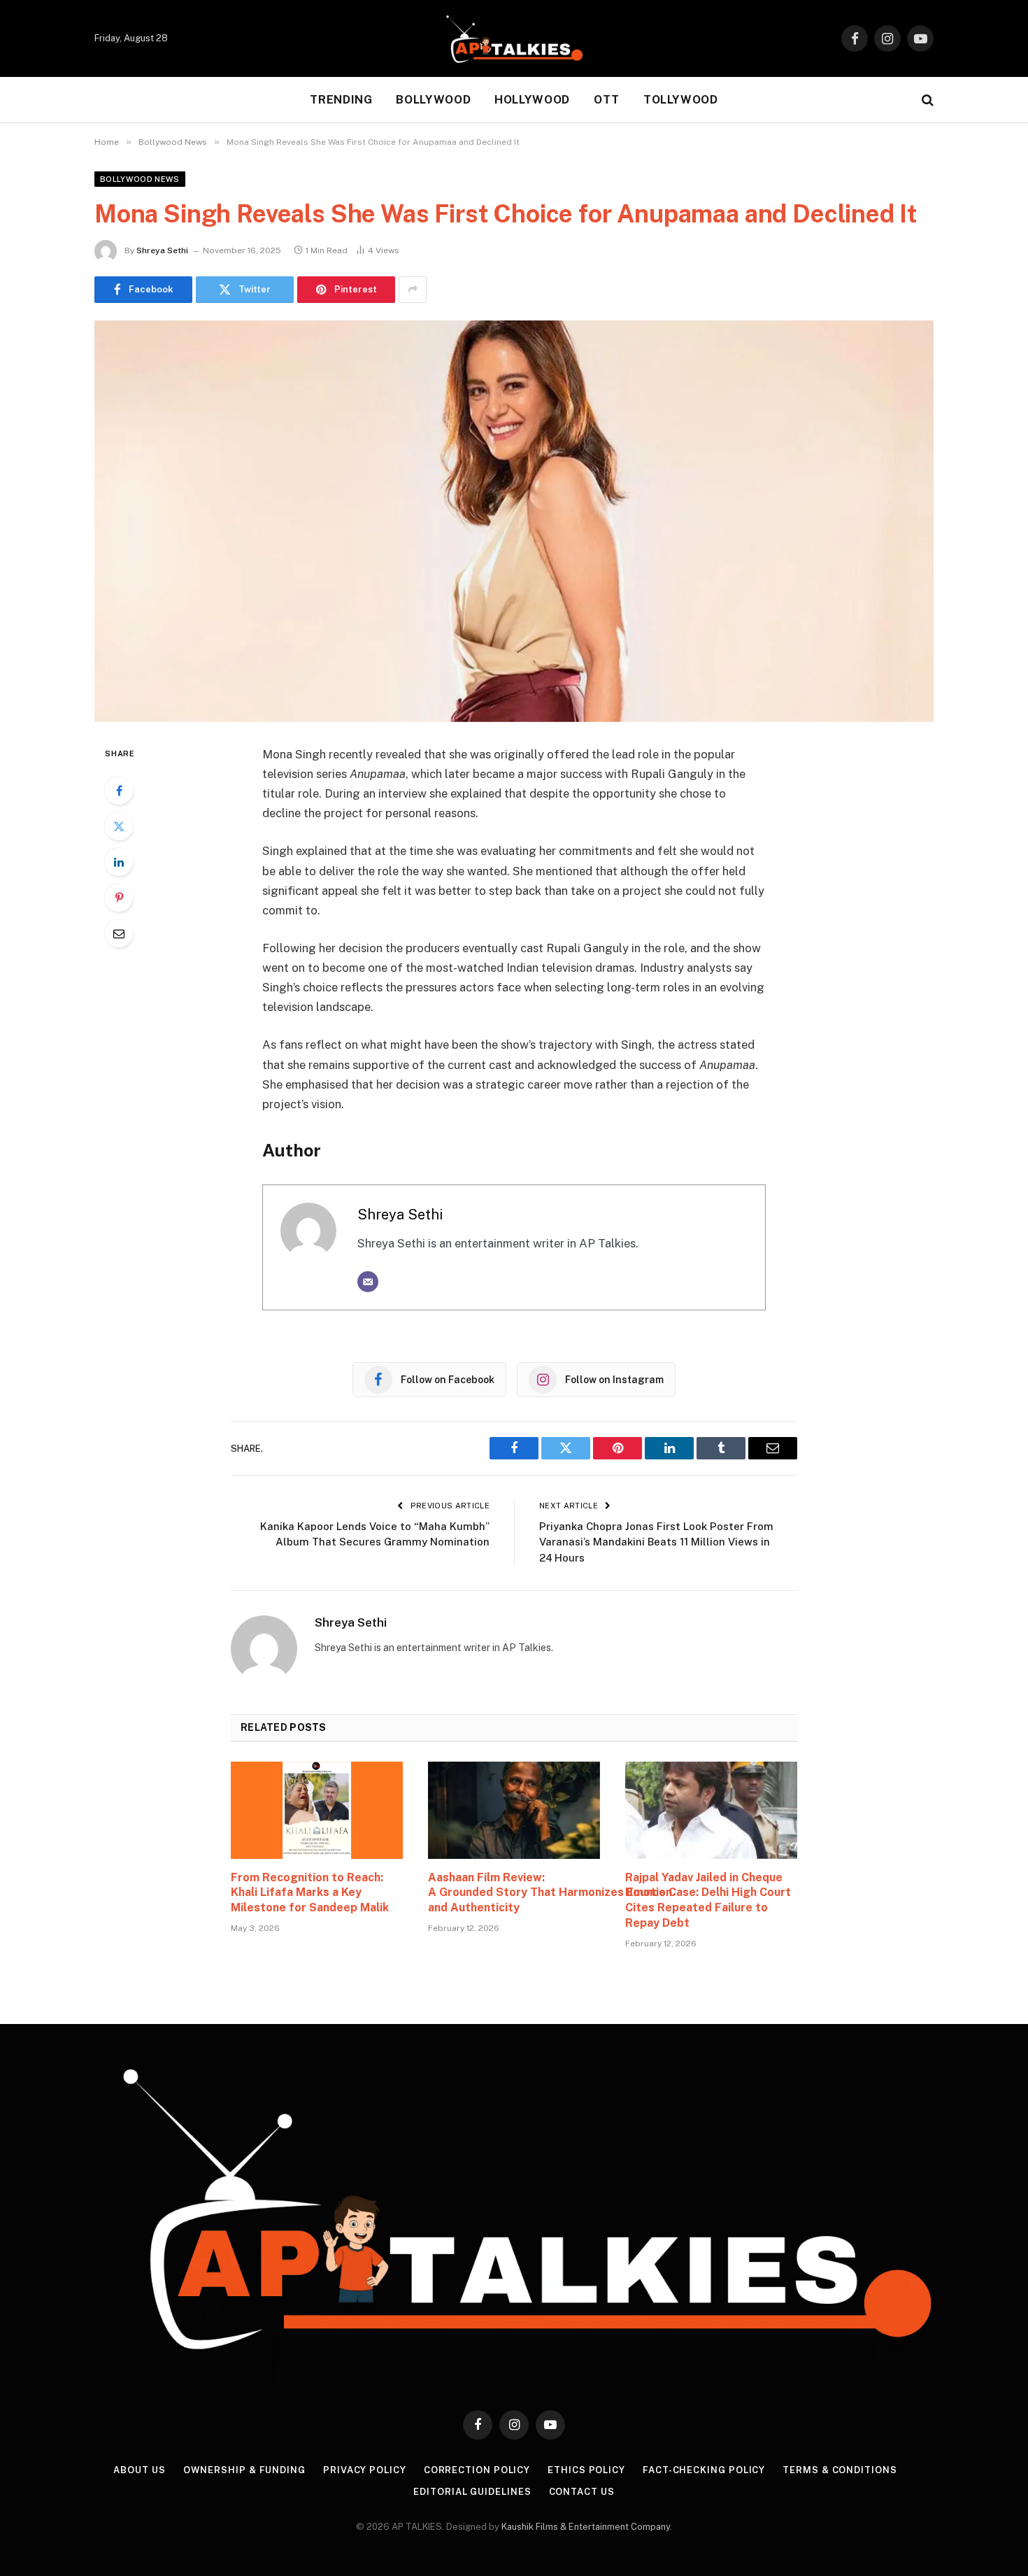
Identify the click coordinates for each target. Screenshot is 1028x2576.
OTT (607, 100)
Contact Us (582, 2492)
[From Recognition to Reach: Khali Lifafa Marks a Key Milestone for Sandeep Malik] (317, 1810)
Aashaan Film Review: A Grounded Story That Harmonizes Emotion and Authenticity (514, 1893)
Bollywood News (140, 179)
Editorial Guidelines (472, 2492)
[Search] (926, 100)
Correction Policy (477, 2470)
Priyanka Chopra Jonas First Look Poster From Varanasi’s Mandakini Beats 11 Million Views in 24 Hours (656, 1542)
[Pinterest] (119, 898)
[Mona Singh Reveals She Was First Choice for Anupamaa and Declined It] (514, 521)
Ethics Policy (586, 2470)
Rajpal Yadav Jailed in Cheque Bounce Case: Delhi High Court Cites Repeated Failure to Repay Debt (708, 1900)
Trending (341, 100)
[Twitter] (119, 826)
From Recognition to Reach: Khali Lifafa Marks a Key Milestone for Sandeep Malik (310, 1893)
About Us (139, 2470)
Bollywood (433, 100)
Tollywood (681, 100)
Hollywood (532, 100)
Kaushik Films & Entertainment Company (586, 2527)
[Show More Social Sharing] (413, 290)
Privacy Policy (365, 2470)
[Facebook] (119, 791)
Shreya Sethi (162, 250)
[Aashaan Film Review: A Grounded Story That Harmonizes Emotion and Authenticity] (514, 1810)
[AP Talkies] (514, 38)
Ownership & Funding (244, 2470)
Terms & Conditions (840, 2470)
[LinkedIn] (119, 862)
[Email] (119, 933)
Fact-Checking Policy (704, 2470)
